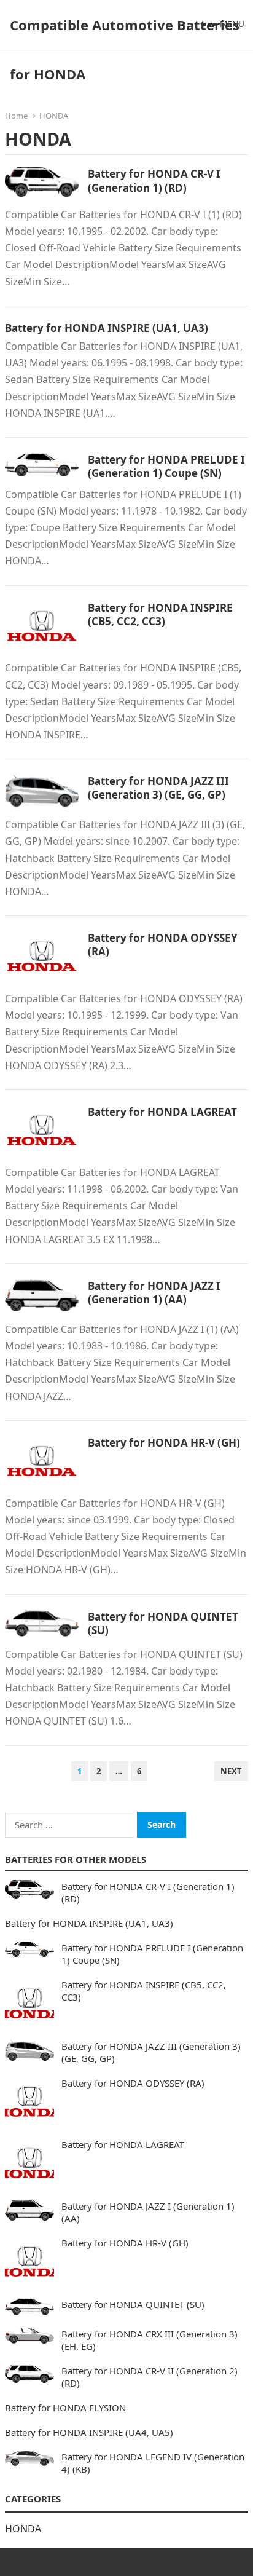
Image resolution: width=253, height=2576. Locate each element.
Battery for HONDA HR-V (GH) (164, 1443)
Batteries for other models (76, 1859)
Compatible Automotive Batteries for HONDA (125, 49)
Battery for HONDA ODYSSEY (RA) (163, 945)
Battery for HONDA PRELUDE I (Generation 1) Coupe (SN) (166, 466)
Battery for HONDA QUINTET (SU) (163, 1623)
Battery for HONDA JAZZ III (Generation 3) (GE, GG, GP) (158, 788)
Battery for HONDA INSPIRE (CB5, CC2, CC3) (160, 614)
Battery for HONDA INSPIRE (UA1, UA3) (107, 328)
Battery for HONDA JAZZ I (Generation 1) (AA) (154, 1293)
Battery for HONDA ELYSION (65, 2408)
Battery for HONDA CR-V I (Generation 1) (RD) (154, 180)
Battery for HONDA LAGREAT (162, 1112)
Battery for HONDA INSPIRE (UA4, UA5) (89, 2432)
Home (16, 116)
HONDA (23, 2529)
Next (231, 1771)
